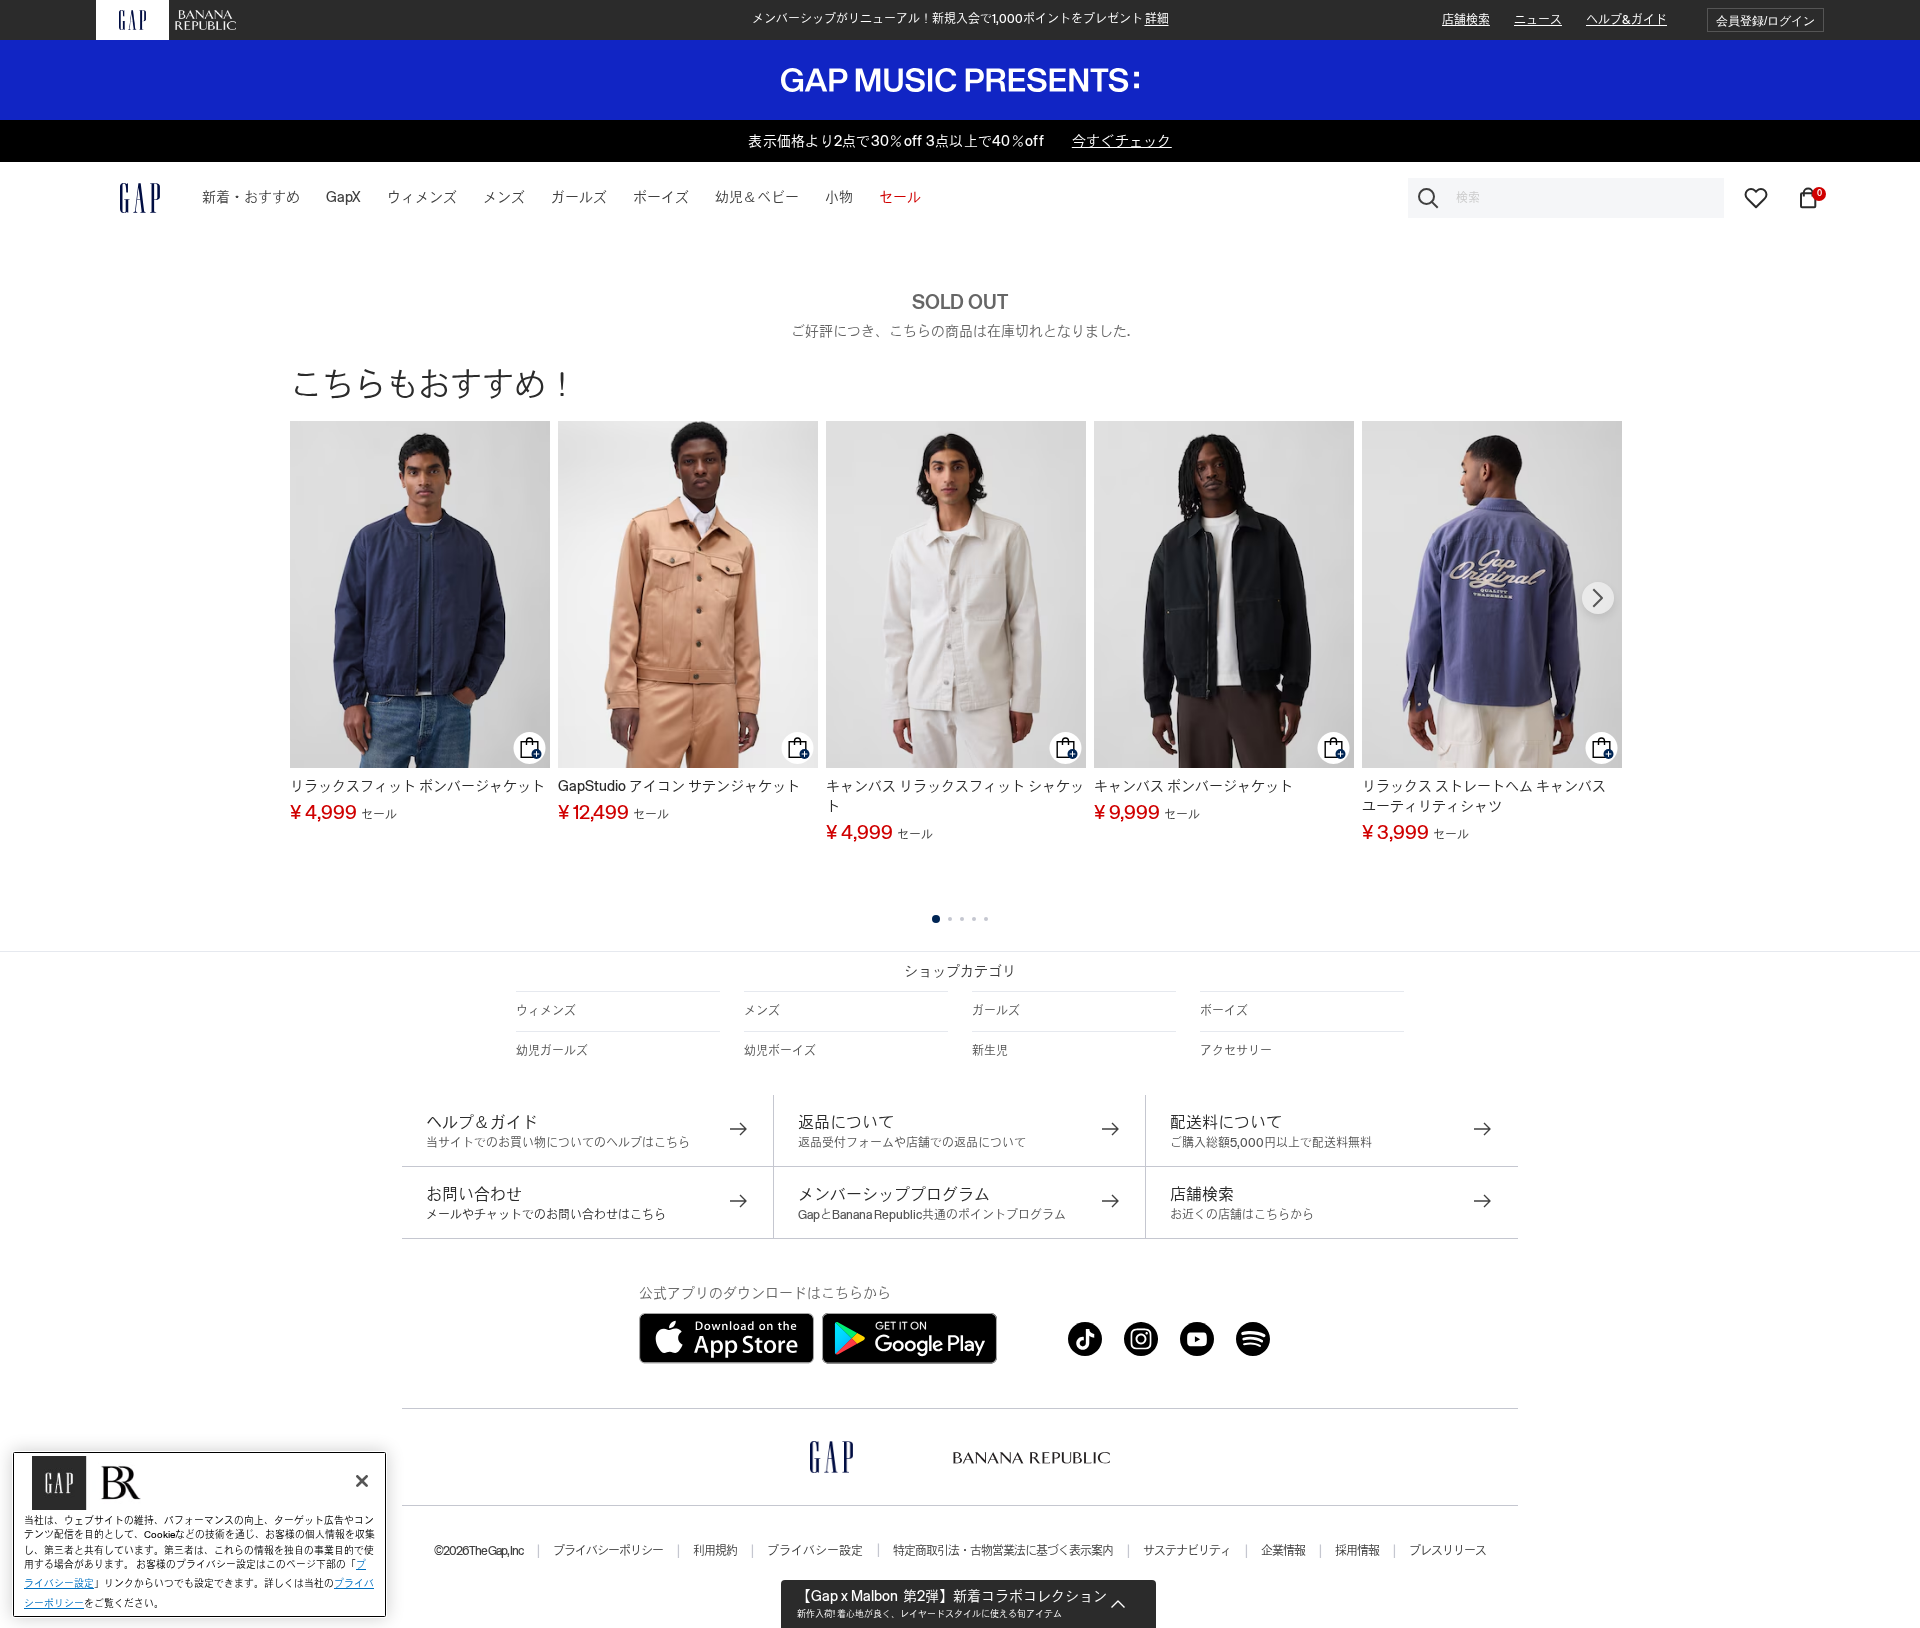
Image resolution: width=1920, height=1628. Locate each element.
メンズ (762, 1011)
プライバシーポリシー (608, 1551)
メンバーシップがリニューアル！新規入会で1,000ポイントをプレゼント (960, 19)
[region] (199, 1534)
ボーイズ (1224, 1011)
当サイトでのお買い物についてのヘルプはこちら (558, 1143)
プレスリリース (1447, 1551)
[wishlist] (1756, 197)
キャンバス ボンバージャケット (1193, 786)
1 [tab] (936, 919)
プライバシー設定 (815, 1551)
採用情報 (1357, 1551)
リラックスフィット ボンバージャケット (417, 786)
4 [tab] (974, 919)
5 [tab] (986, 919)
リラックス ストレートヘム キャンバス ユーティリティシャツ (1484, 796)
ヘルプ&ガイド (1626, 20)
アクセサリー (1236, 1051)
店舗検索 (1466, 20)
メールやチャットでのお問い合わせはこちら (546, 1215)
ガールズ (996, 1011)
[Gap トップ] (128, 198)
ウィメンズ (546, 1011)
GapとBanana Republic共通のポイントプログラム (932, 1215)
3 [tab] (962, 919)
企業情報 (1283, 1551)
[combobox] (1566, 198)
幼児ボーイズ (780, 1051)
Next (1598, 598)
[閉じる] (362, 1481)
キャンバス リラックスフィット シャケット (955, 796)
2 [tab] (950, 919)
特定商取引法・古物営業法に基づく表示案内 (1003, 1551)
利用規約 (715, 1551)
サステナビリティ (1187, 1551)
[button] (1765, 20)
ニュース (1538, 20)
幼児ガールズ (552, 1051)
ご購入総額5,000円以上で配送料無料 (1271, 1143)
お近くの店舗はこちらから (1242, 1215)
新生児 (990, 1051)
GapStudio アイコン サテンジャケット (679, 786)
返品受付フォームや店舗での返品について (912, 1143)
